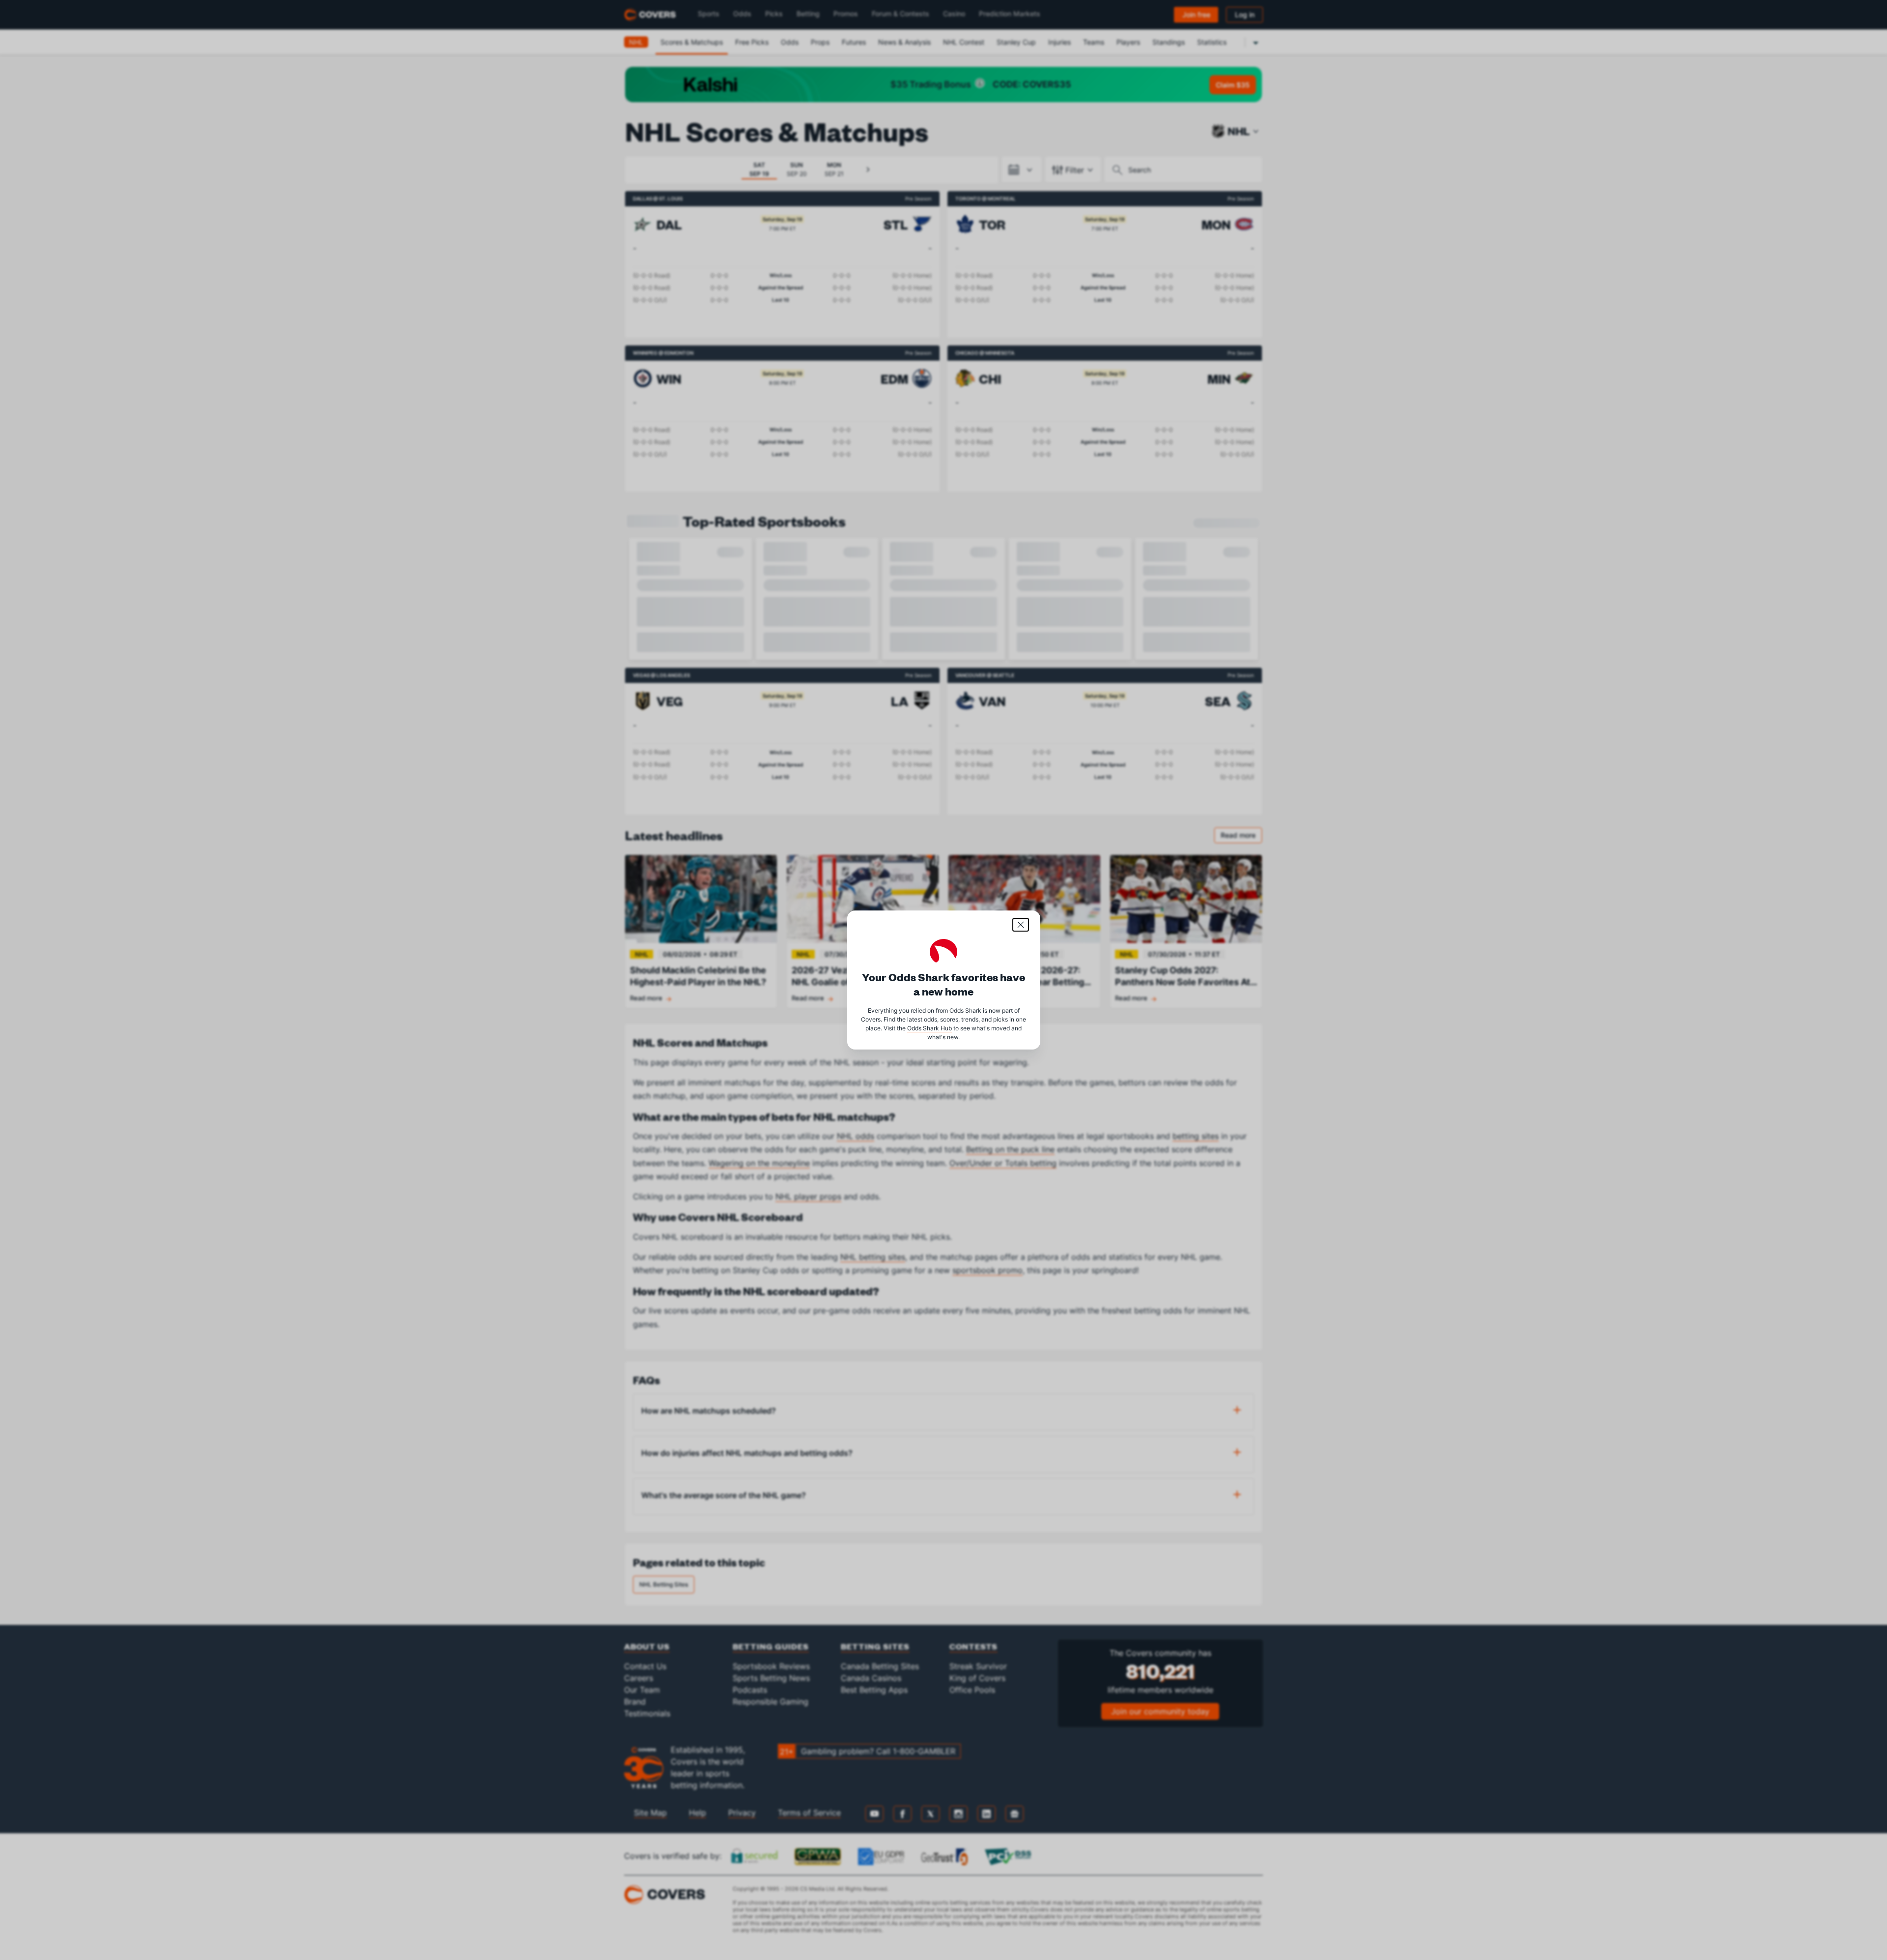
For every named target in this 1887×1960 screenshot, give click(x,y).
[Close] (1021, 925)
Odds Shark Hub (929, 1028)
